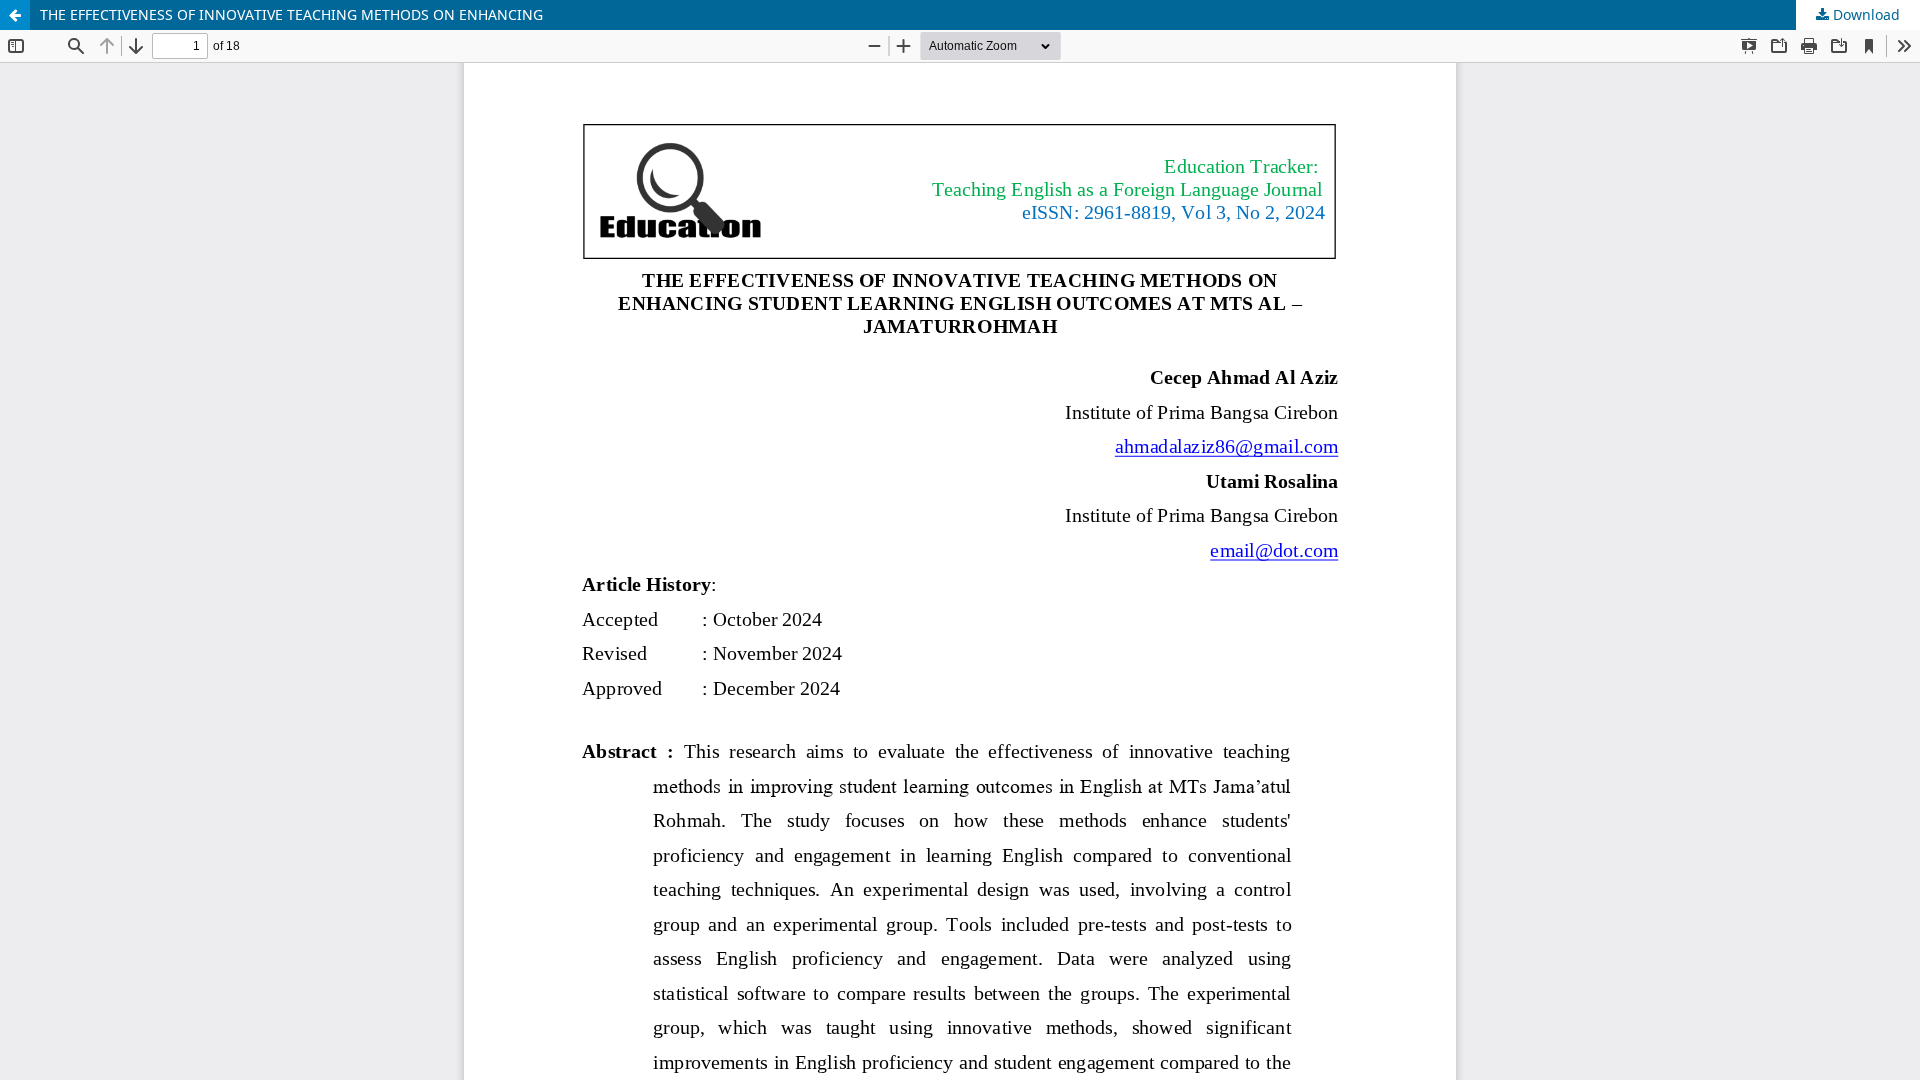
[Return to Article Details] (15, 15)
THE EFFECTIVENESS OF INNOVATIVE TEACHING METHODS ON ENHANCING (291, 14)
